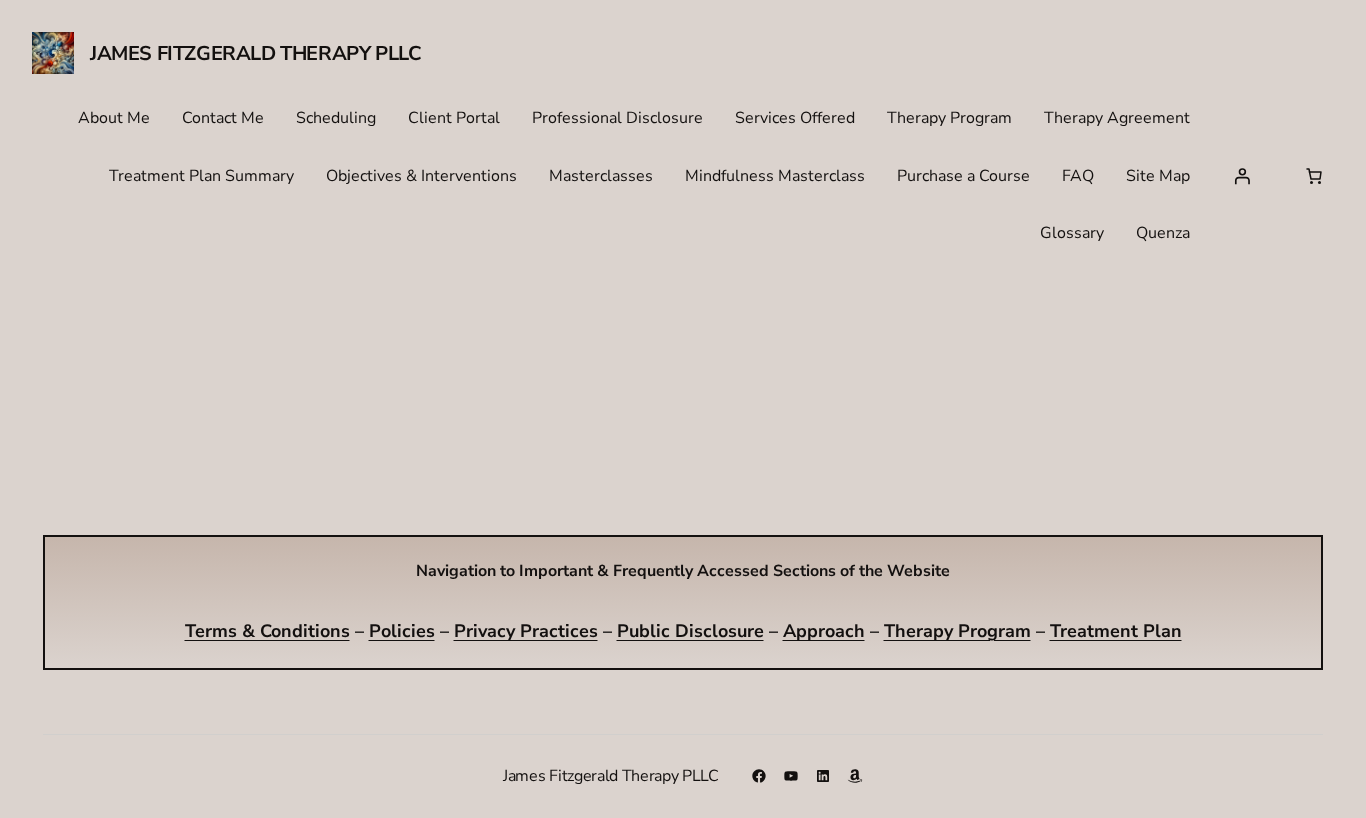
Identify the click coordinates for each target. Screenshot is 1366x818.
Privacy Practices (526, 631)
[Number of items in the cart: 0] (1314, 176)
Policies (402, 631)
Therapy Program (957, 631)
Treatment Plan (1116, 631)
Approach (824, 631)
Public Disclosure (690, 631)
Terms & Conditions (267, 631)
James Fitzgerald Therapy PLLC (255, 53)
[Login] (1242, 176)
